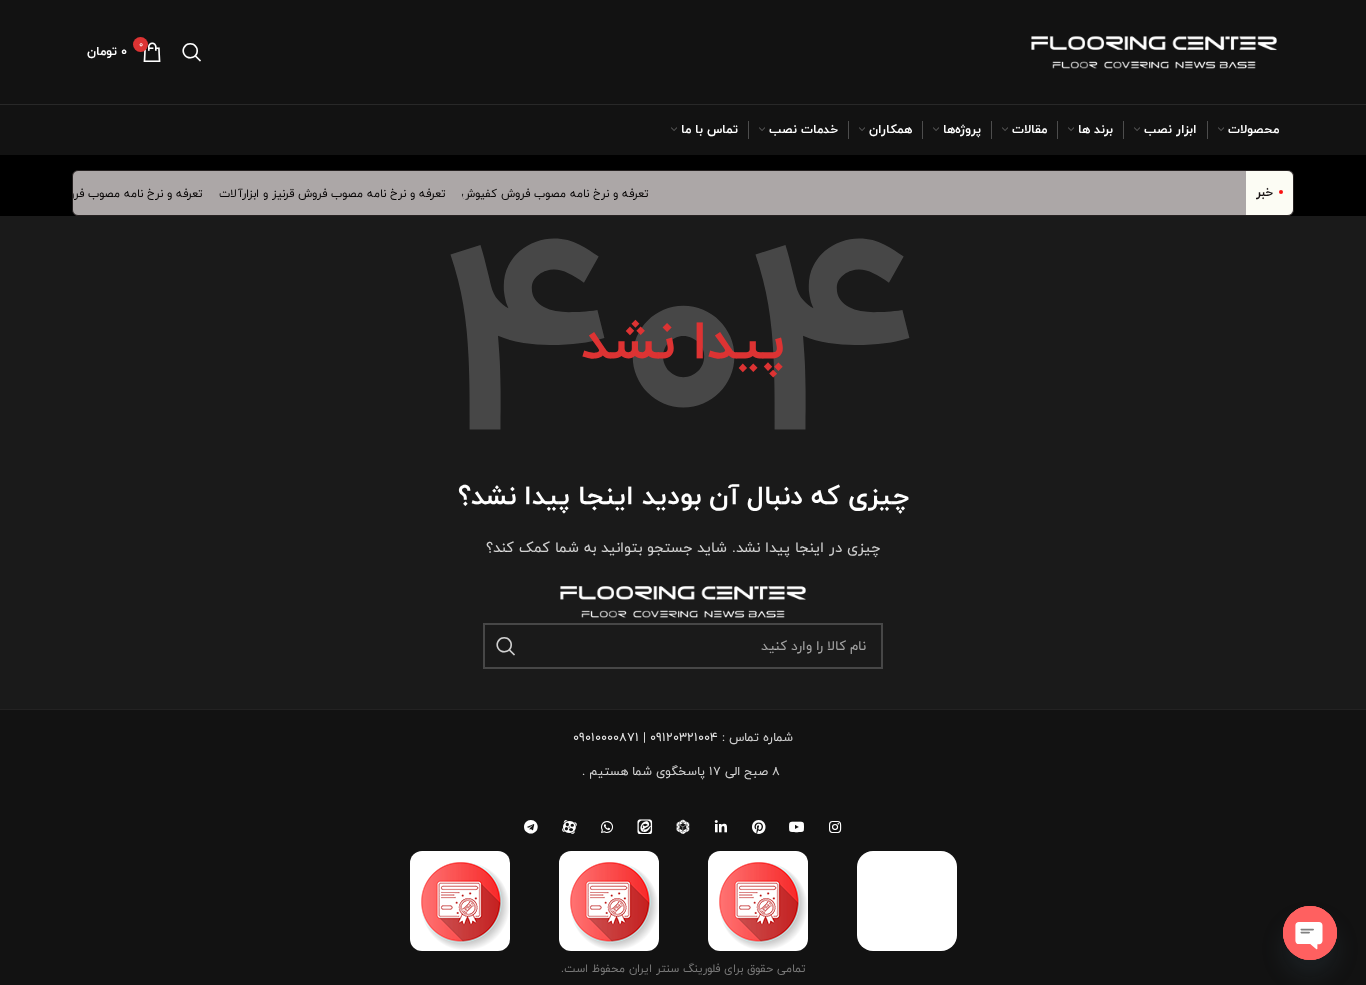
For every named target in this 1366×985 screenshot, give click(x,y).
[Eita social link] (645, 827)
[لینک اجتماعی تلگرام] (531, 827)
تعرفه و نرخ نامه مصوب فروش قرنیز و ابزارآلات (340, 193)
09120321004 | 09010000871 (645, 737)
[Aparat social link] (569, 827)
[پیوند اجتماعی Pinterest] (759, 827)
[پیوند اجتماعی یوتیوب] (797, 827)
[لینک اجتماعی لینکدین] (721, 827)
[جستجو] (192, 52)
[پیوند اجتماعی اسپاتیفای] (683, 827)
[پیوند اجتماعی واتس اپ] (607, 827)
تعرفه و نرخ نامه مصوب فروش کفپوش (564, 193)
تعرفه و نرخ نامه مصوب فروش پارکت (121, 193)
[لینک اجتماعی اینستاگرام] (835, 827)
